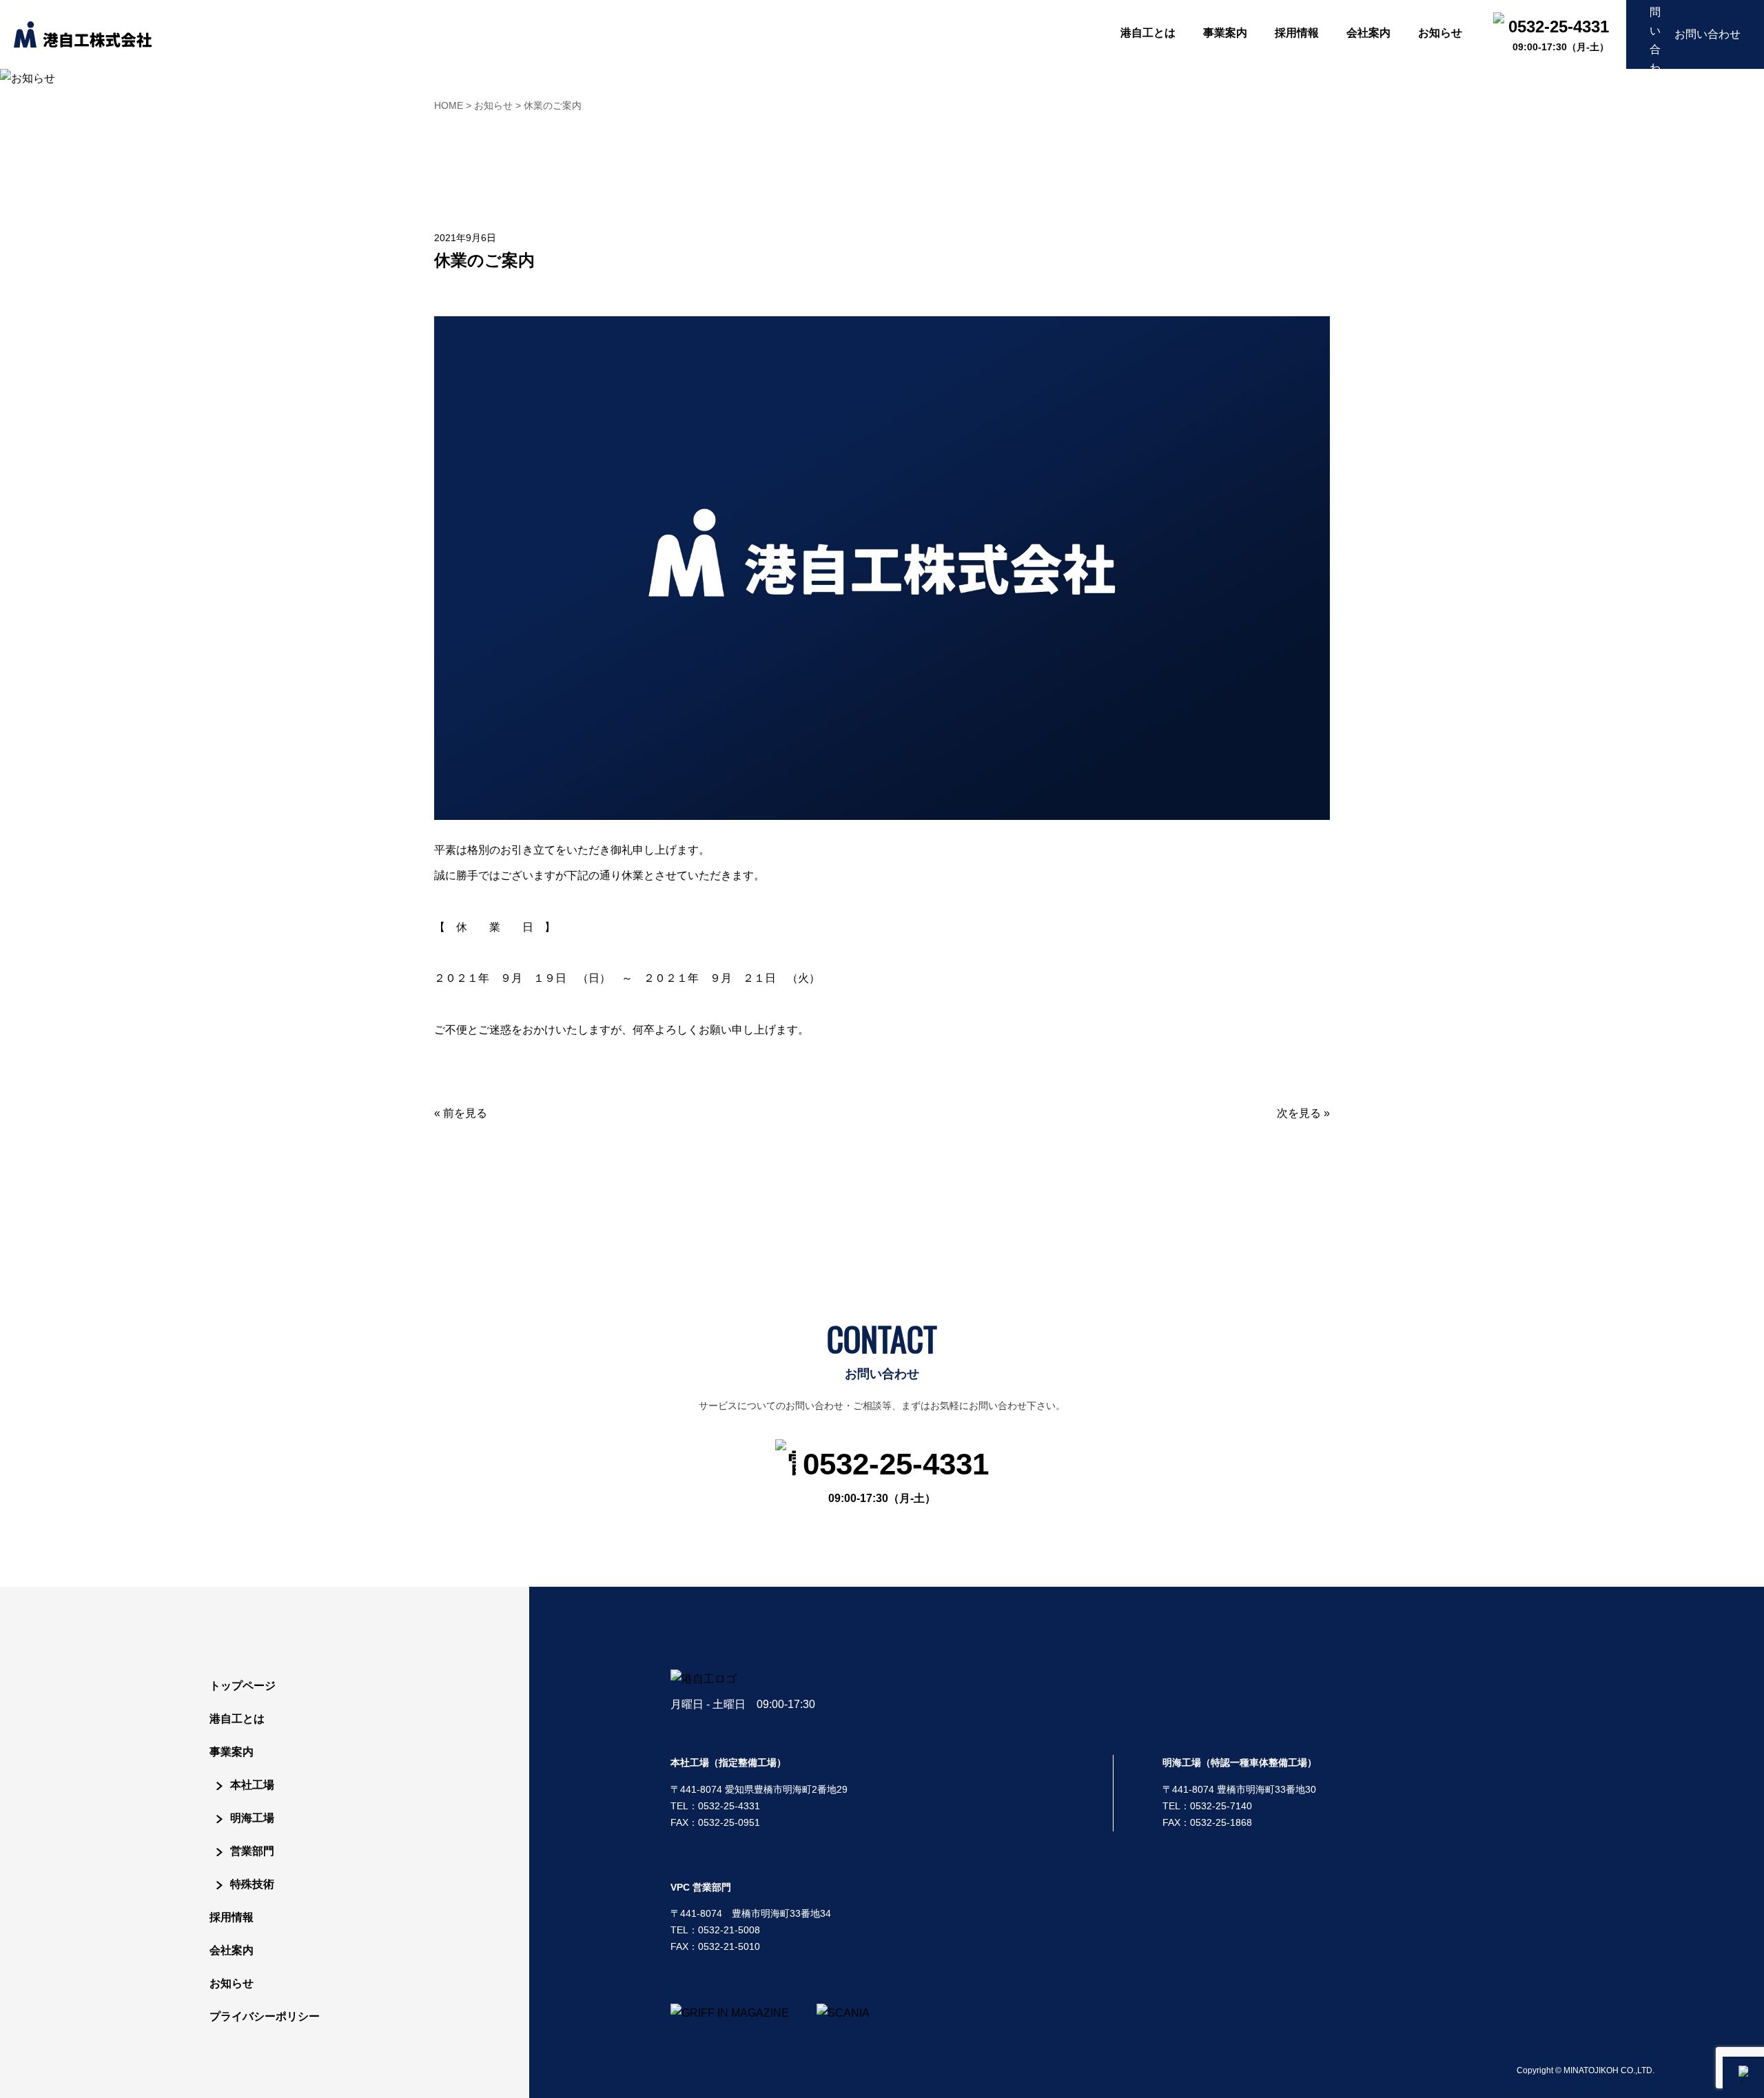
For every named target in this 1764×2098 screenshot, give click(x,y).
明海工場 (252, 1818)
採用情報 (232, 1917)
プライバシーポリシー (265, 2016)
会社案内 (232, 1950)
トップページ (243, 1686)
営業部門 (252, 1851)
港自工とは (237, 1719)
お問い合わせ (1707, 34)
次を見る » (1303, 1113)
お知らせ (232, 1983)
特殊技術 (252, 1884)
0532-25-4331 (896, 1475)
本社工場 (252, 1785)
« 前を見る (461, 1113)
